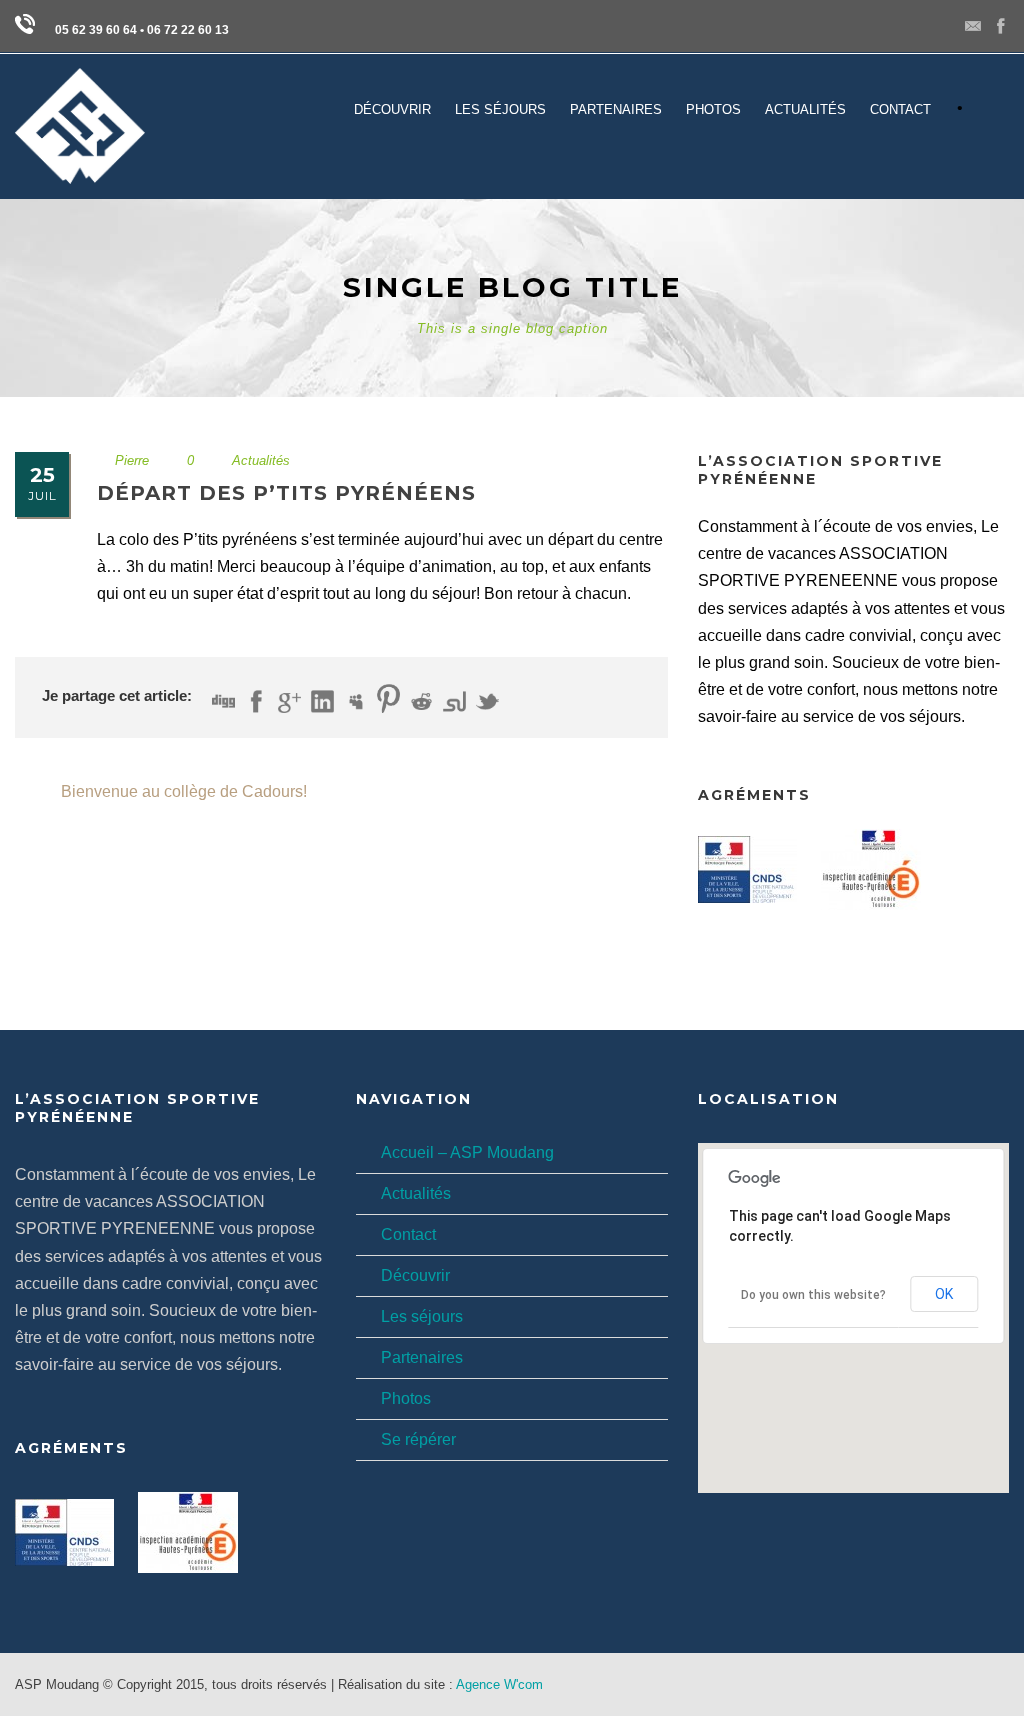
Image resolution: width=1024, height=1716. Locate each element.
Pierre (132, 460)
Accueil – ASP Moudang (467, 1152)
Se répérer (418, 1439)
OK (944, 1294)
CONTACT (900, 109)
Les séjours (422, 1316)
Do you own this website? (813, 1295)
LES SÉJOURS (500, 109)
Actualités (805, 109)
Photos (406, 1398)
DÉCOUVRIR (392, 109)
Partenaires (422, 1357)
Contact (408, 1234)
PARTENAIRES (616, 109)
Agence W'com (499, 1684)
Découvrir (415, 1275)
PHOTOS (713, 109)
